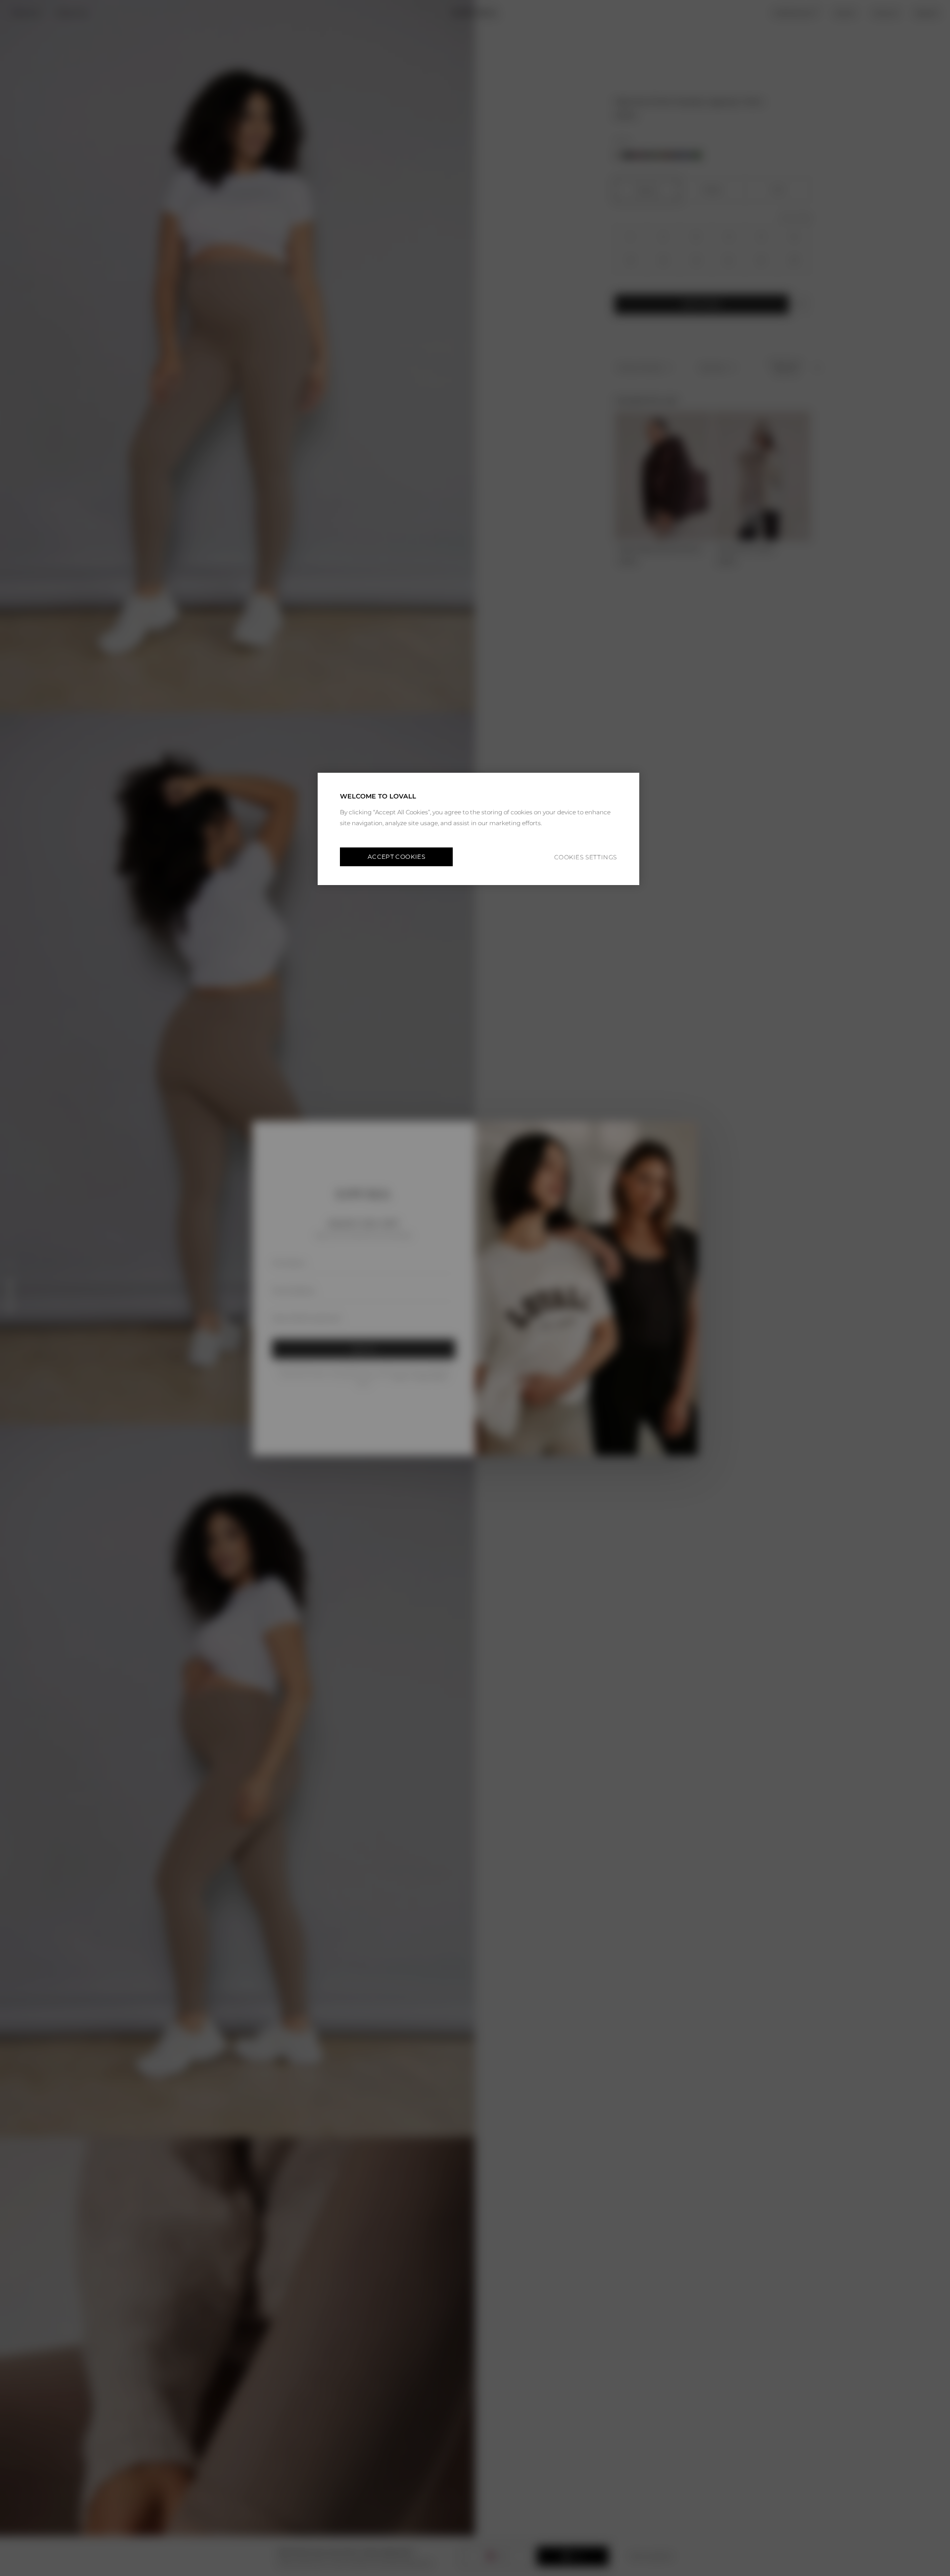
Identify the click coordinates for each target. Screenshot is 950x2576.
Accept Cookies (396, 857)
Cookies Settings (586, 857)
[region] (478, 829)
